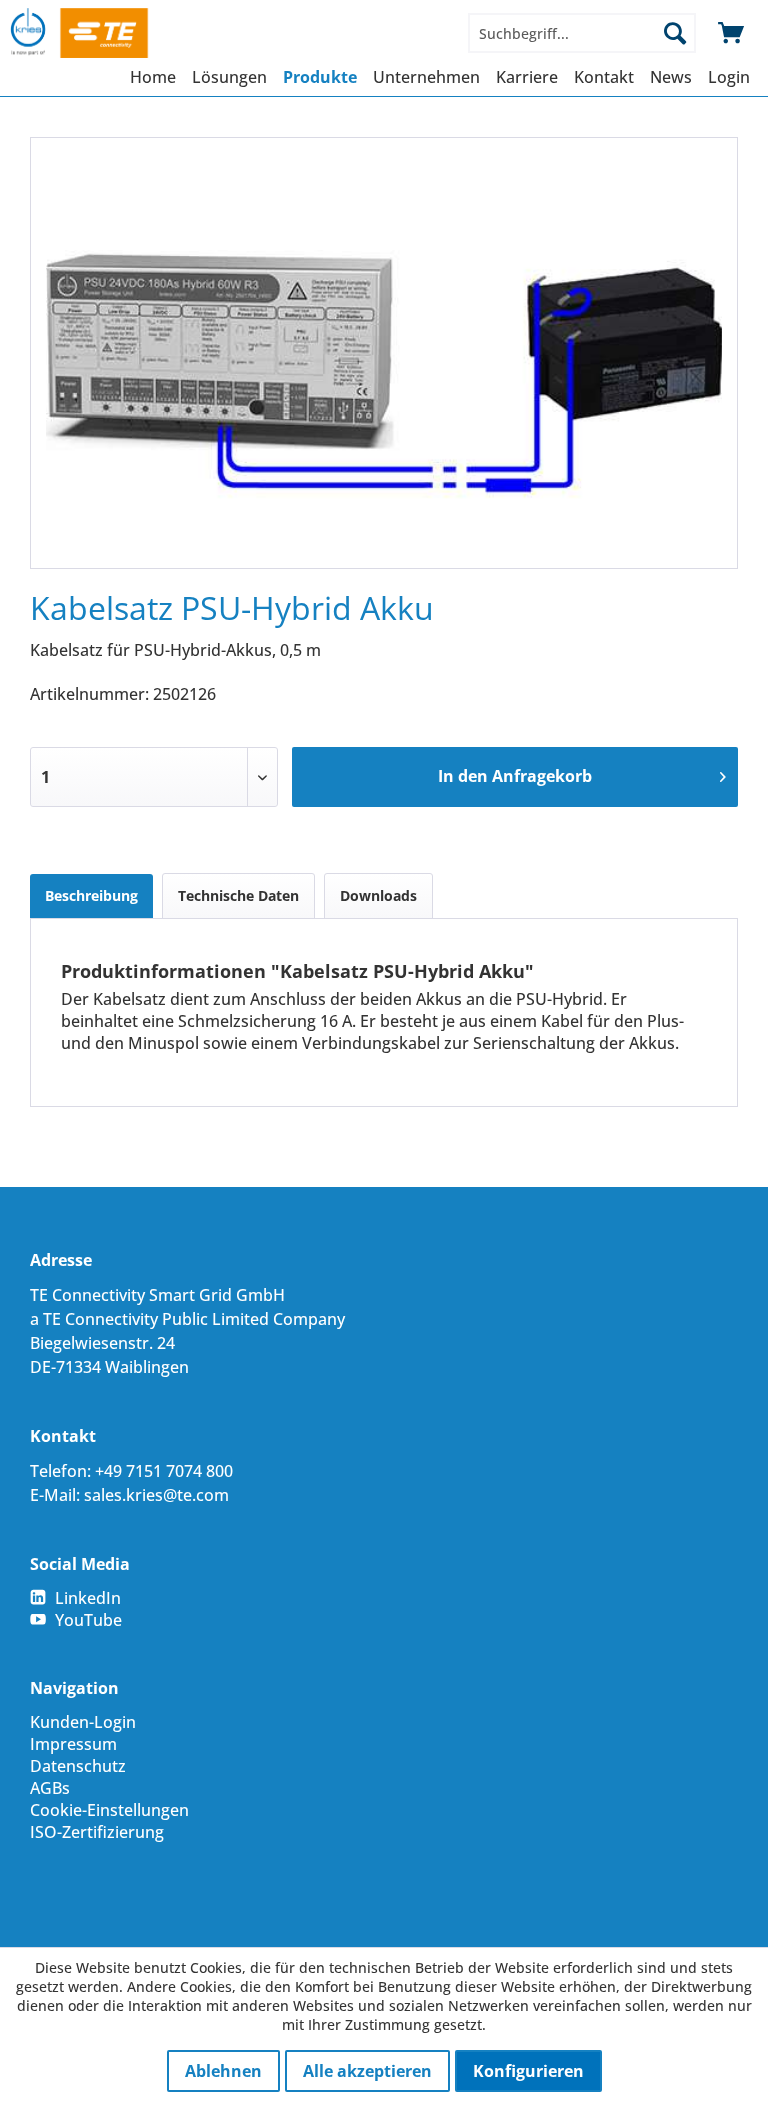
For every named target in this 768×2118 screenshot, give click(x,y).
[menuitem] (582, 33)
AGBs (50, 1788)
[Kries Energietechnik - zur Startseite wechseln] (98, 33)
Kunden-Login (83, 1722)
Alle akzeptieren (367, 2071)
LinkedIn (88, 1598)
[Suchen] (675, 33)
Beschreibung (91, 895)
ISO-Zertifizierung (97, 1832)
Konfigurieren (528, 2071)
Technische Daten (238, 895)
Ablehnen (223, 2071)
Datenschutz (78, 1766)
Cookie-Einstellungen (109, 1810)
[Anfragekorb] (732, 33)
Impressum (73, 1744)
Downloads (378, 895)
